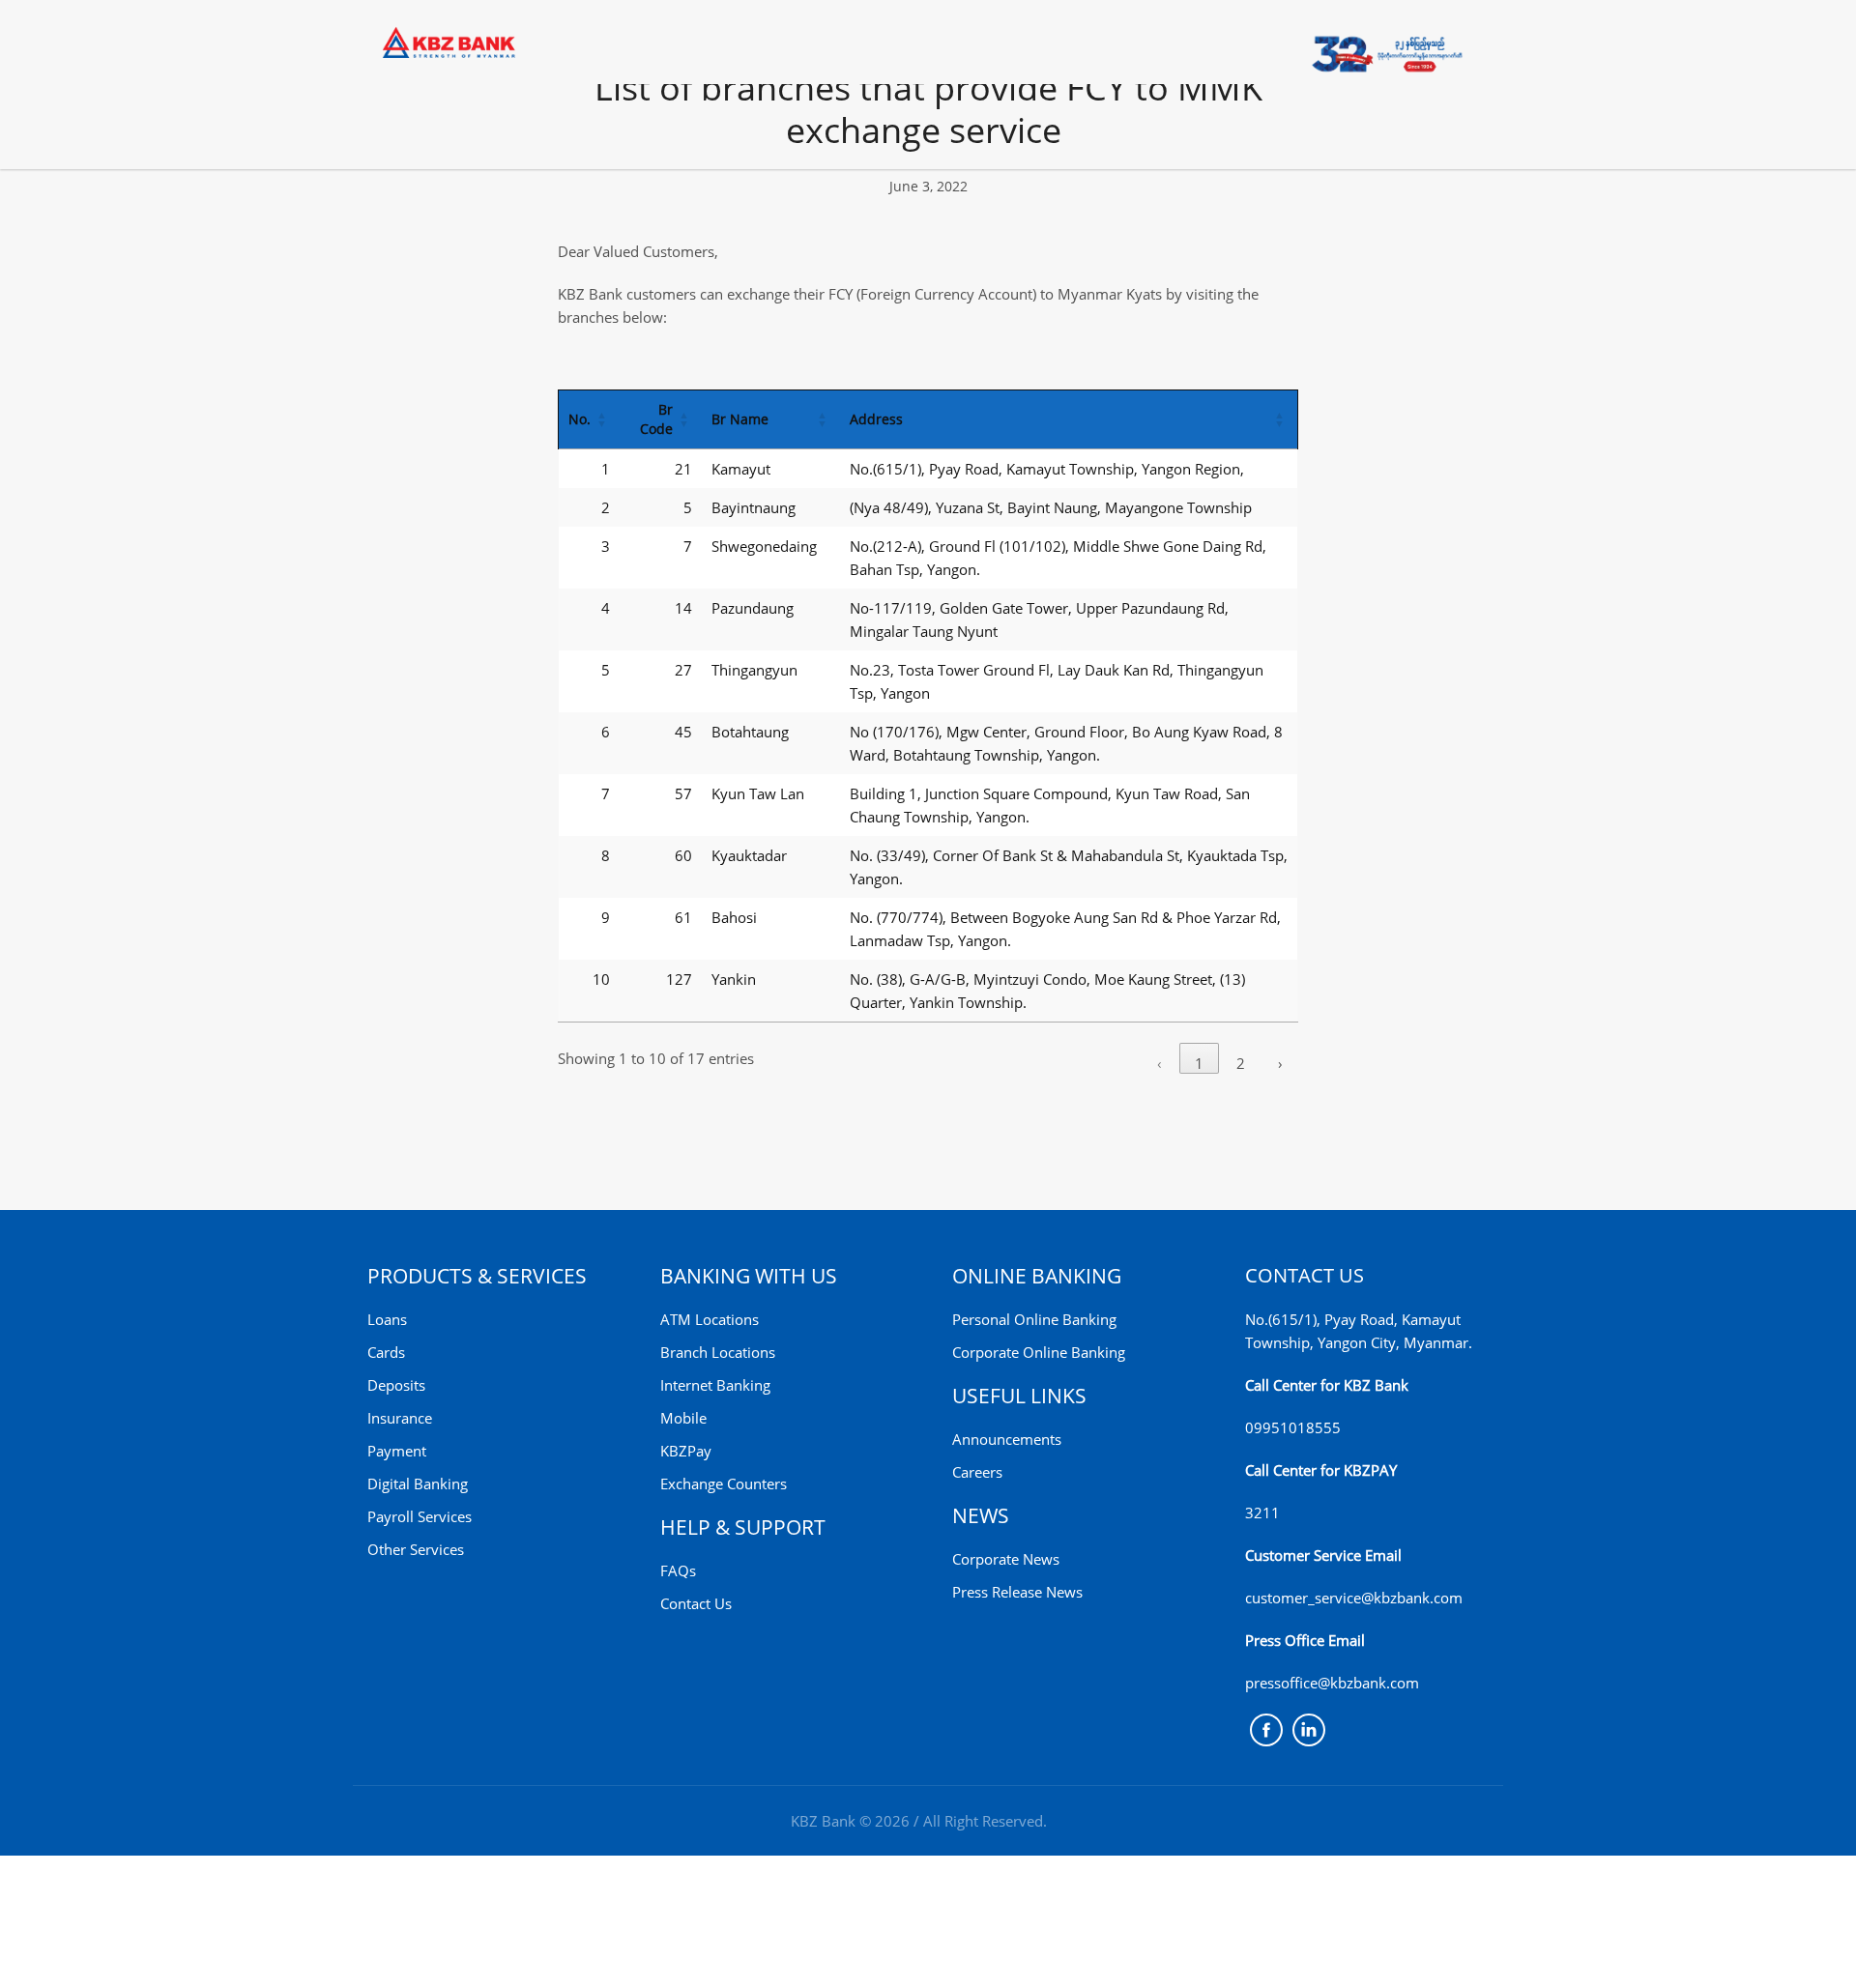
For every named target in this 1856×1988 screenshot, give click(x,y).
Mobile (683, 1418)
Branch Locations (718, 1352)
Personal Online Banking (1034, 1319)
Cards (386, 1352)
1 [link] (1199, 1063)
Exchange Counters (724, 1484)
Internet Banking (715, 1385)
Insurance (400, 1418)
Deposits (396, 1385)
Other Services (416, 1549)
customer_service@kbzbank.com (1354, 1598)
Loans (387, 1319)
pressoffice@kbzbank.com (1332, 1683)
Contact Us (696, 1603)
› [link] (1280, 1063)
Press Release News (1017, 1592)
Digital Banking (418, 1484)
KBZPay (686, 1451)
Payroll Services (420, 1516)
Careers (977, 1472)
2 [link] (1241, 1063)
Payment (397, 1451)
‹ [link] (1160, 1063)
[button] (602, 419)
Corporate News (1006, 1559)
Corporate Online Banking (1039, 1352)
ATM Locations (710, 1319)
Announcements (1007, 1439)
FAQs (678, 1570)
